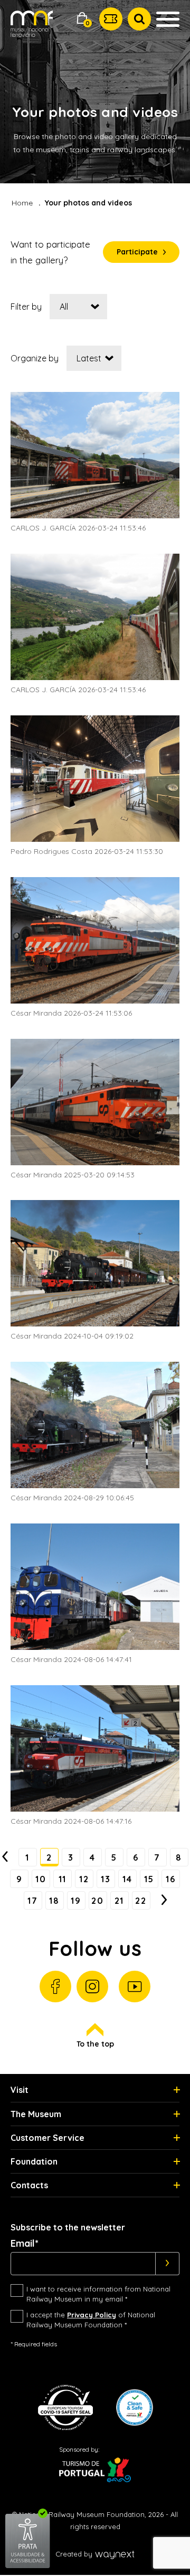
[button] (82, 19)
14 (127, 1879)
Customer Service (47, 2138)
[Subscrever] (168, 2264)
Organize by (35, 358)
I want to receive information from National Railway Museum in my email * (98, 2294)
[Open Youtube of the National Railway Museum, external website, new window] (135, 1987)
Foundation (34, 2161)
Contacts (29, 2185)
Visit (20, 2090)
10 (41, 1879)
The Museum (36, 2114)
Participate (137, 252)
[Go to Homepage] (32, 31)
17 (32, 1901)
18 (54, 1901)
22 (141, 1901)
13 (106, 1879)
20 (97, 1901)
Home (22, 203)
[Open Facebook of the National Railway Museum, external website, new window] (55, 1987)
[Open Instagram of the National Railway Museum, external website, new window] (92, 1987)
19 (76, 1901)
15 (149, 1879)
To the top (95, 2044)
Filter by (26, 307)
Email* (25, 2244)
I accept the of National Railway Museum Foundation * (91, 2320)
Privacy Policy (92, 2315)
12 (84, 1879)
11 (63, 1879)
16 (170, 1879)
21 (119, 1901)
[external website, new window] (28, 2566)
